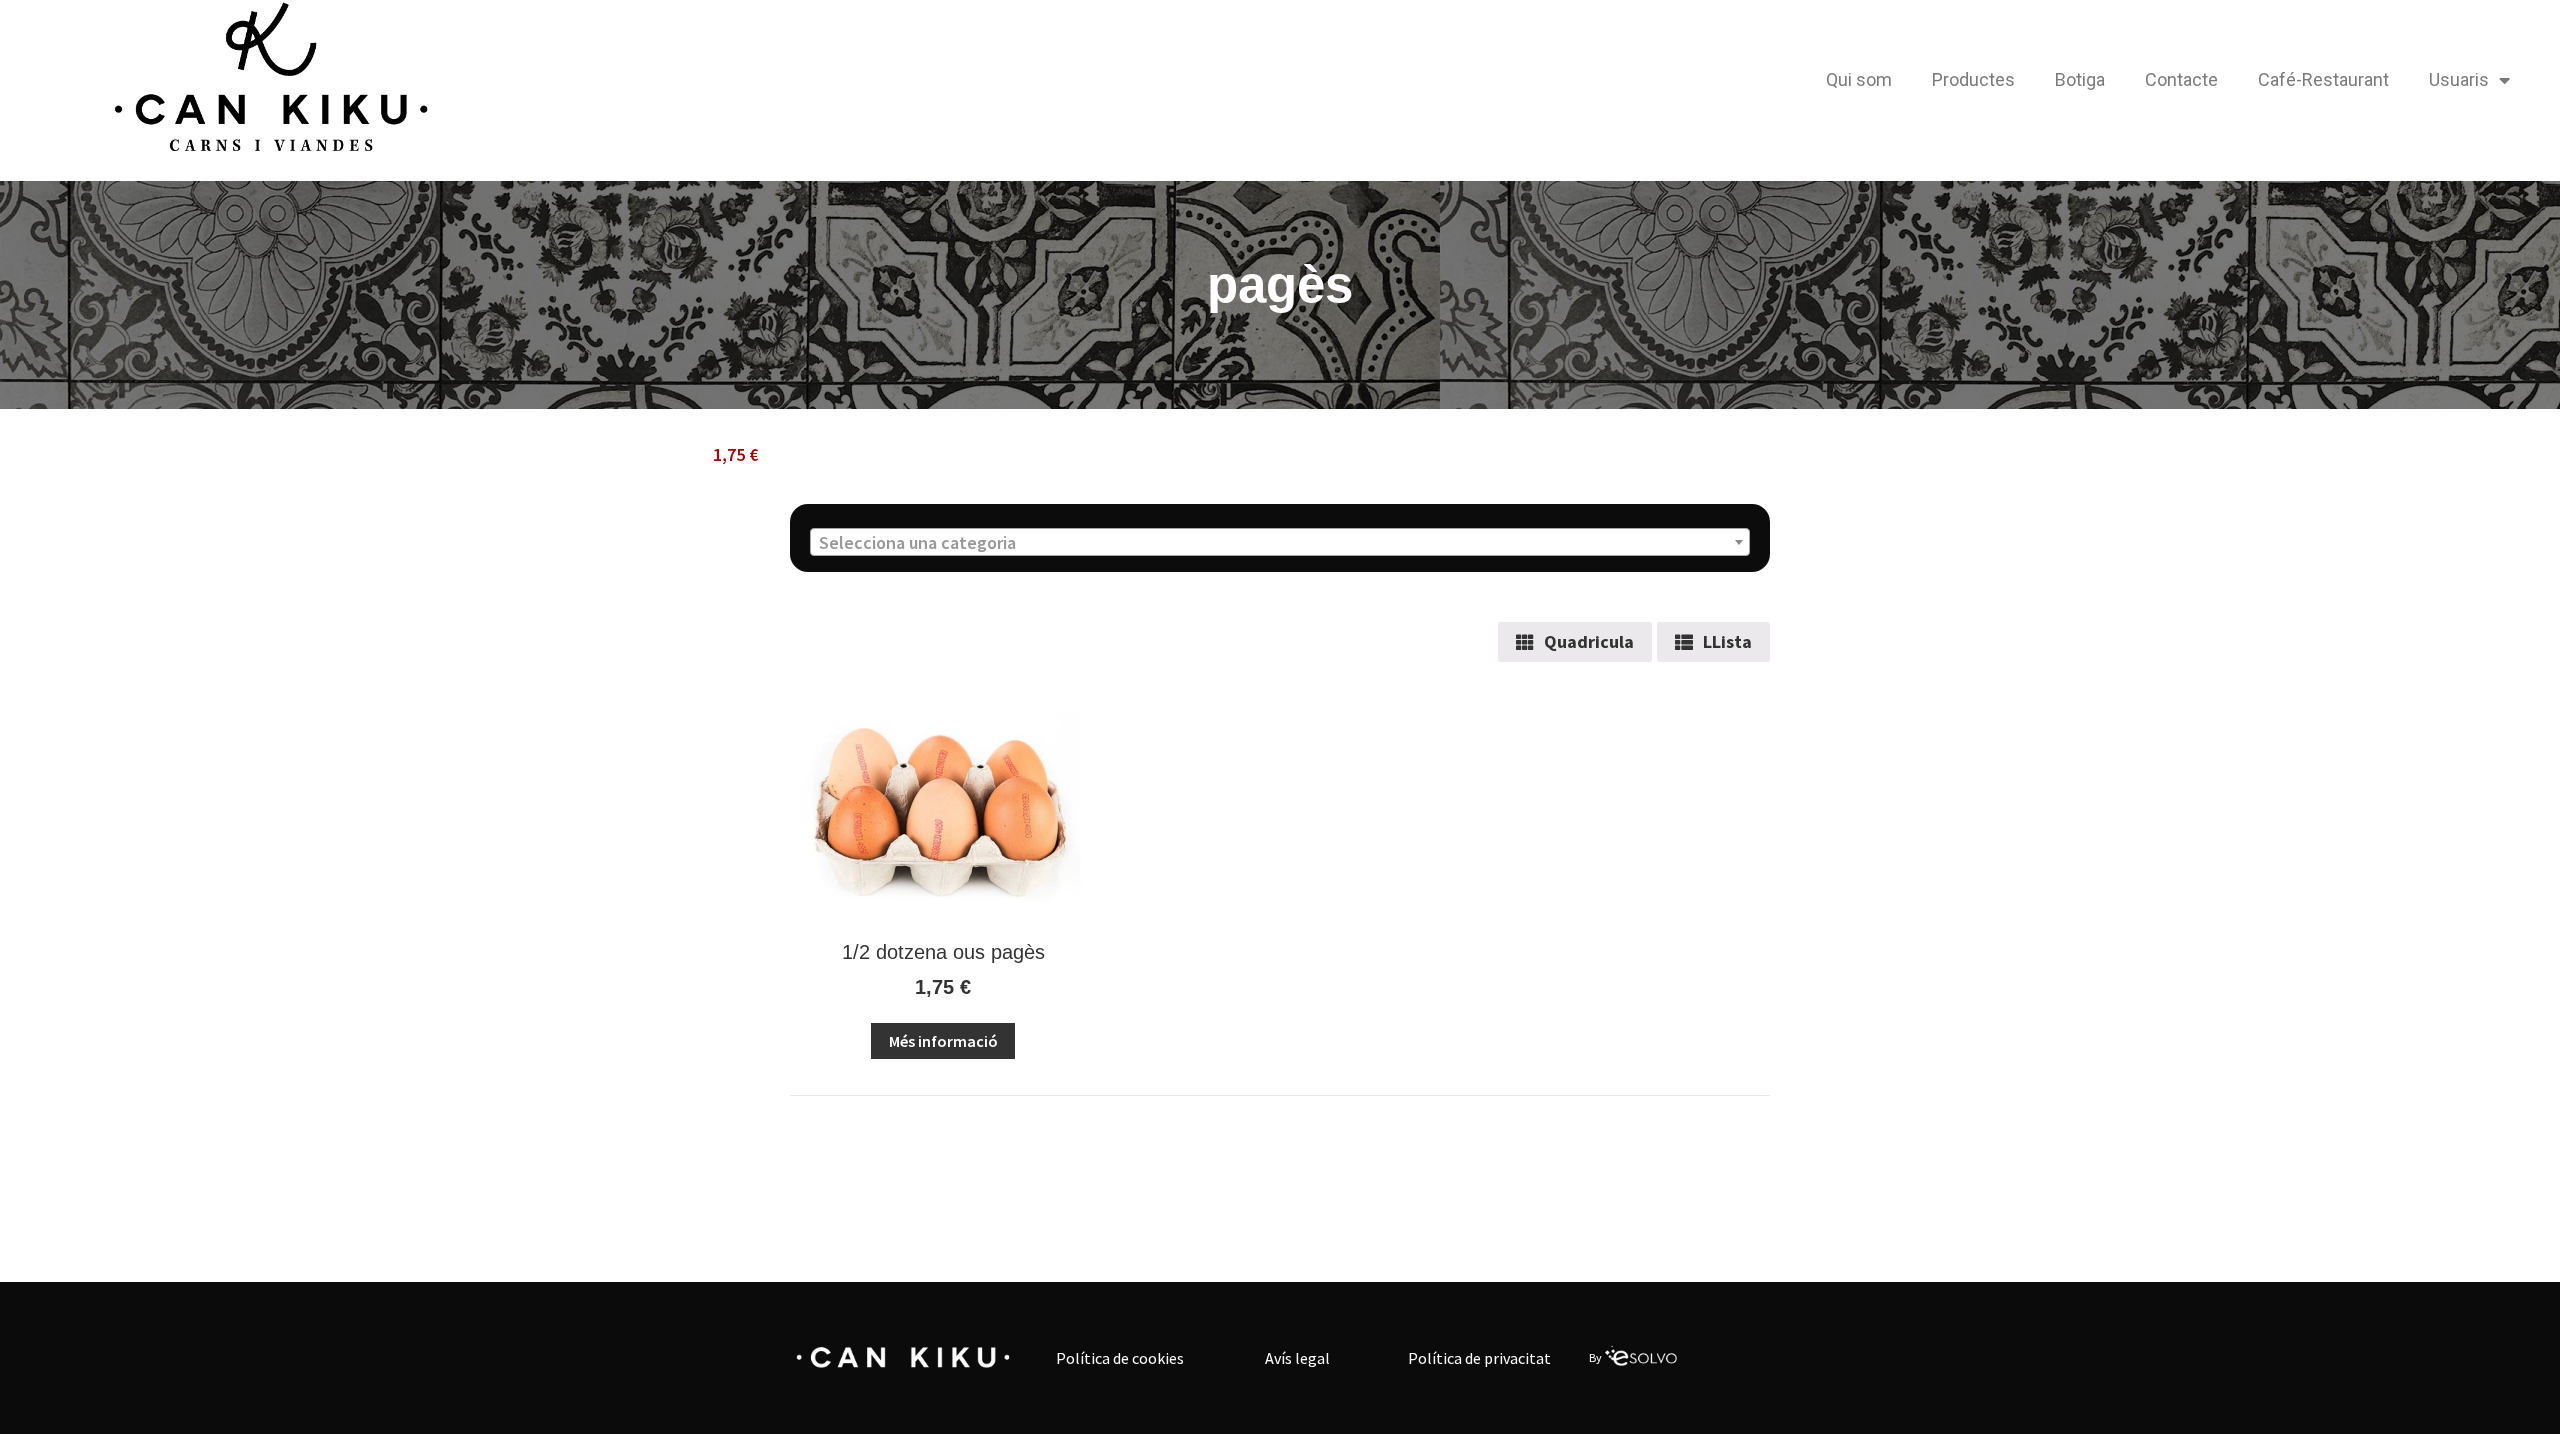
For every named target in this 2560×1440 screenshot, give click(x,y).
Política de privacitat (1479, 1358)
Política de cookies (1120, 1358)
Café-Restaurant (2323, 79)
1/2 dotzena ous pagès (943, 952)
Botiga (2080, 79)
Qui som (1859, 79)
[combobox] (1280, 542)
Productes (1973, 79)
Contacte (2181, 79)
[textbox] (1280, 543)
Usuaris (2459, 79)
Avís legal (1297, 1358)
